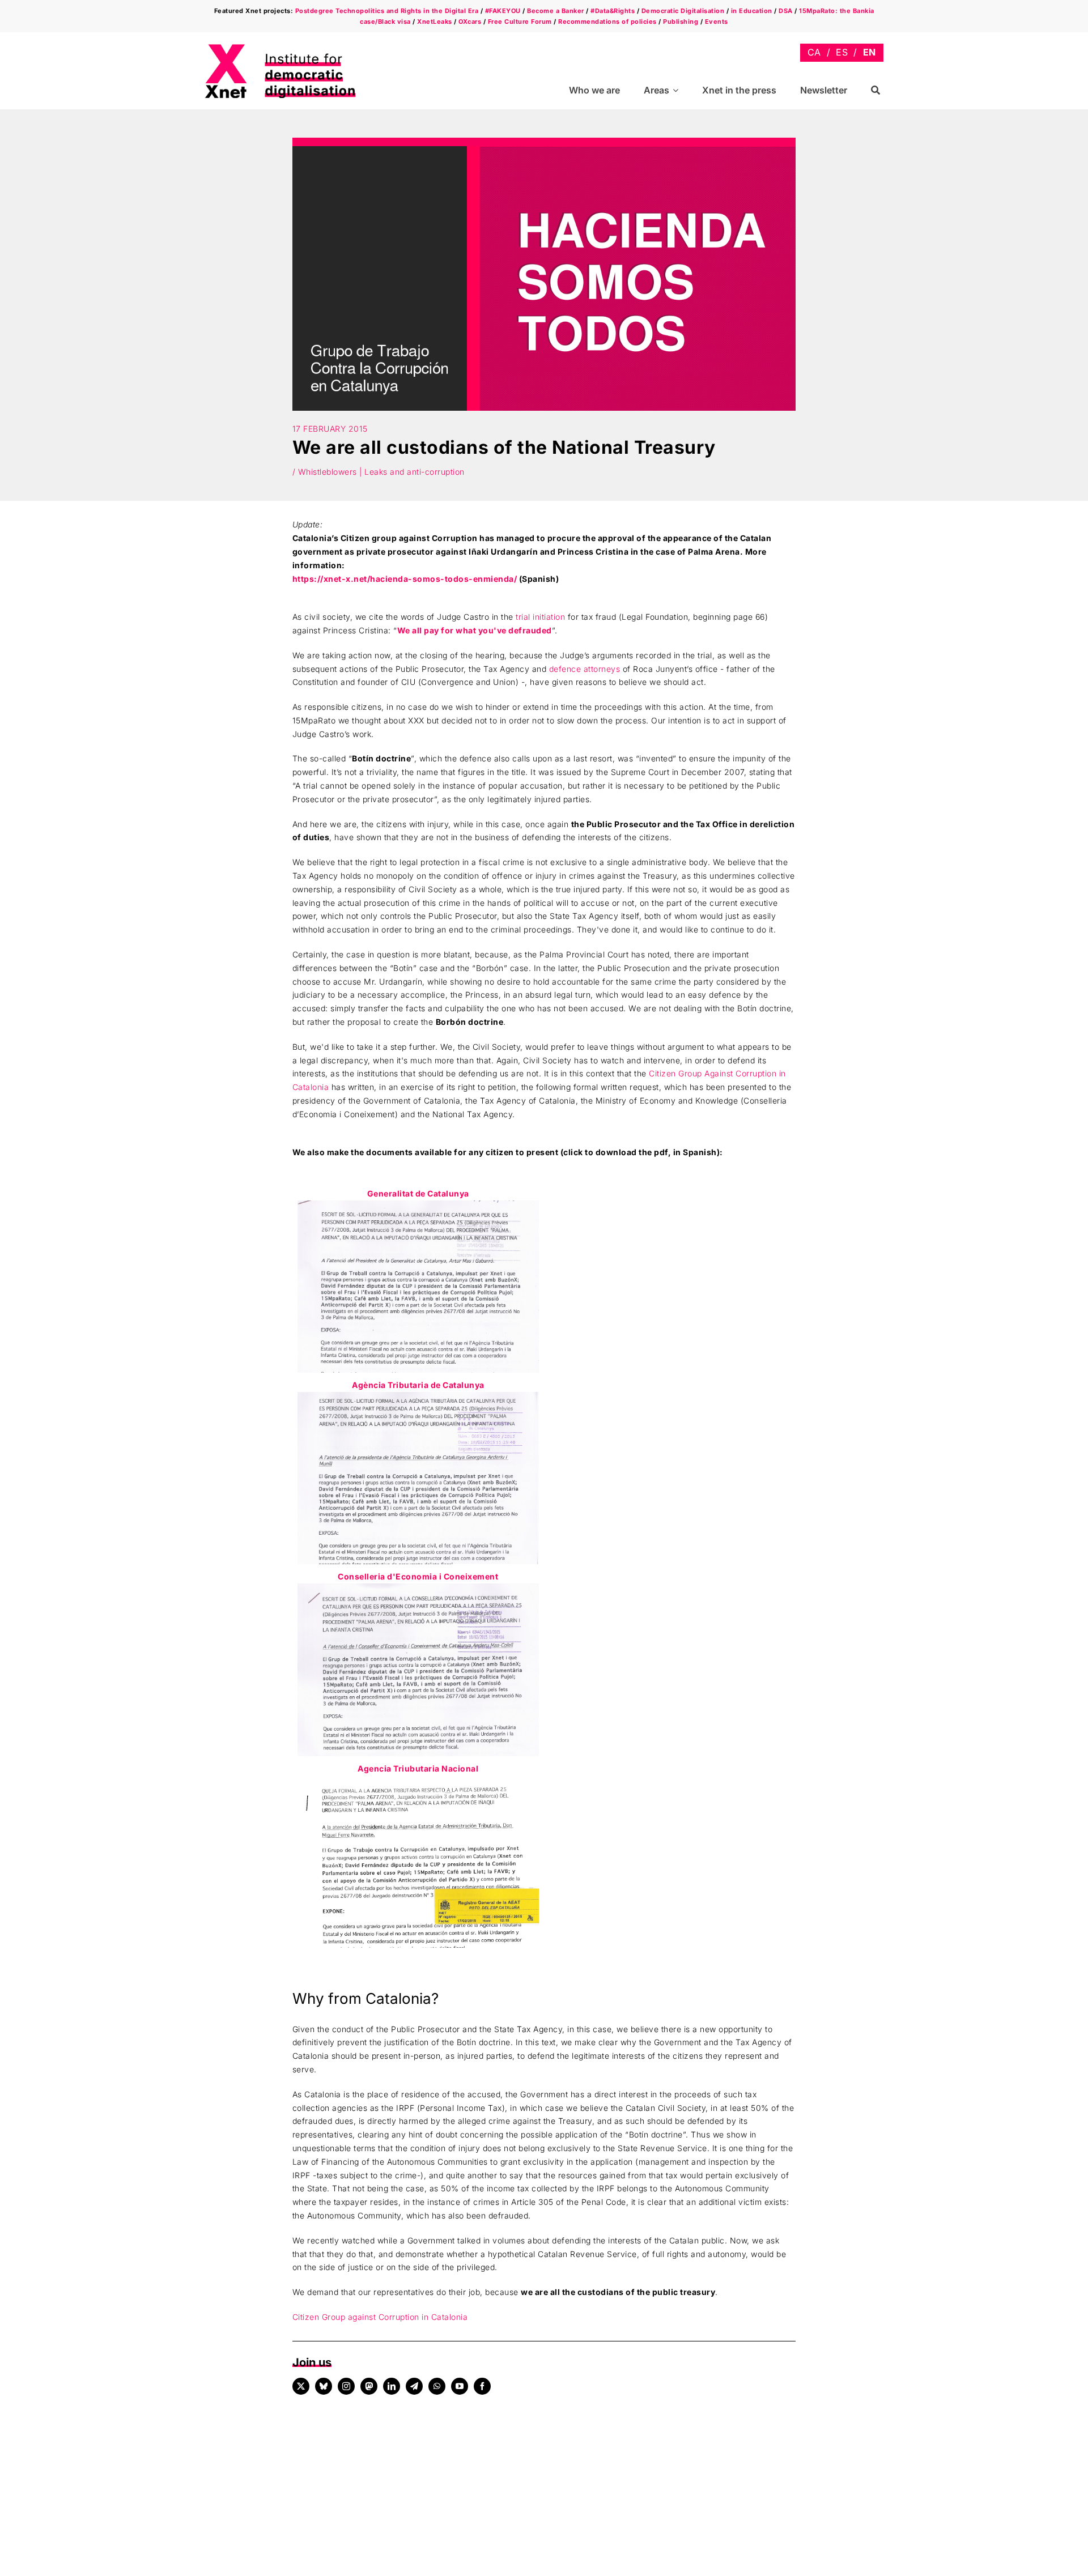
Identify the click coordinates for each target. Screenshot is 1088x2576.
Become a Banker (556, 11)
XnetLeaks (435, 22)
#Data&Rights (613, 11)
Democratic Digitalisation (683, 11)
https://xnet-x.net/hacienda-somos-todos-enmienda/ (405, 579)
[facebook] (482, 2386)
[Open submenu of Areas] (677, 90)
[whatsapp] (437, 2386)
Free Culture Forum (520, 22)
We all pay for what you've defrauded (475, 630)
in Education (752, 11)
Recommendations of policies (607, 22)
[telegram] (414, 2386)
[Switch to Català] (814, 52)
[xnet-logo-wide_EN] (290, 47)
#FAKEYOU (503, 11)
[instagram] (346, 2386)
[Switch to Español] (842, 52)
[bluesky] (324, 2386)
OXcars (470, 22)
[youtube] (460, 2386)
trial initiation (540, 617)
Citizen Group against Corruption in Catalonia (380, 2317)
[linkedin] (392, 2386)
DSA (786, 11)
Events (717, 22)
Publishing (681, 22)
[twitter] (301, 2386)
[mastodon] (369, 2386)
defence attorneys (585, 669)
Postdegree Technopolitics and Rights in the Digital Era (387, 11)
